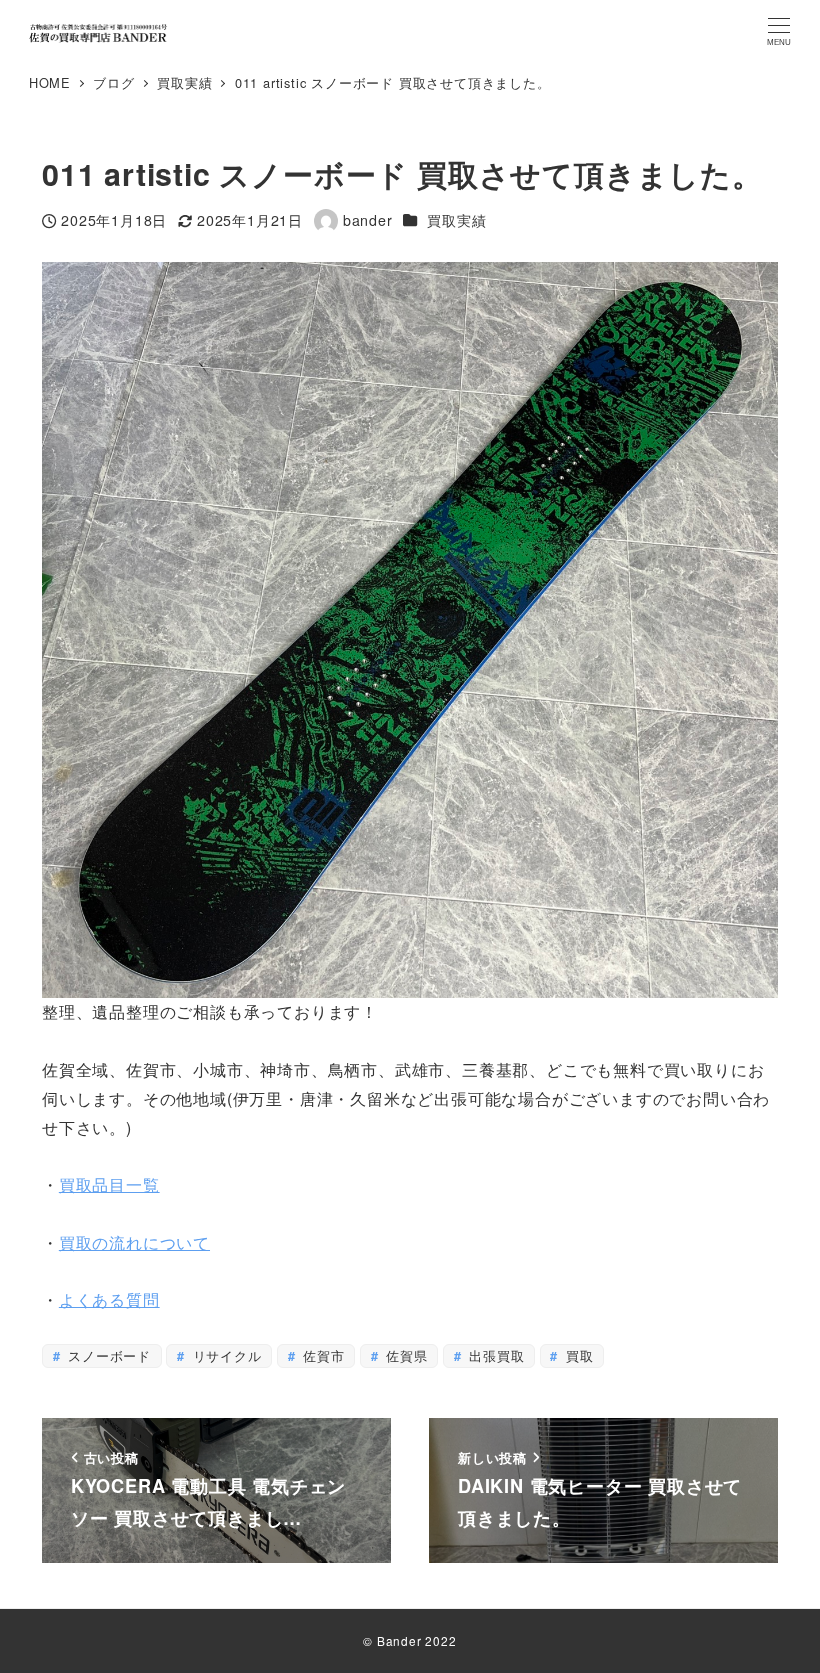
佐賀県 (404, 1355)
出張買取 (494, 1355)
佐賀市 (321, 1355)
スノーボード (107, 1355)
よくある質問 (109, 1299)
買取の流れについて (134, 1242)
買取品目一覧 (109, 1184)
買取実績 (456, 220)
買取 (577, 1355)
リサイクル (225, 1355)
